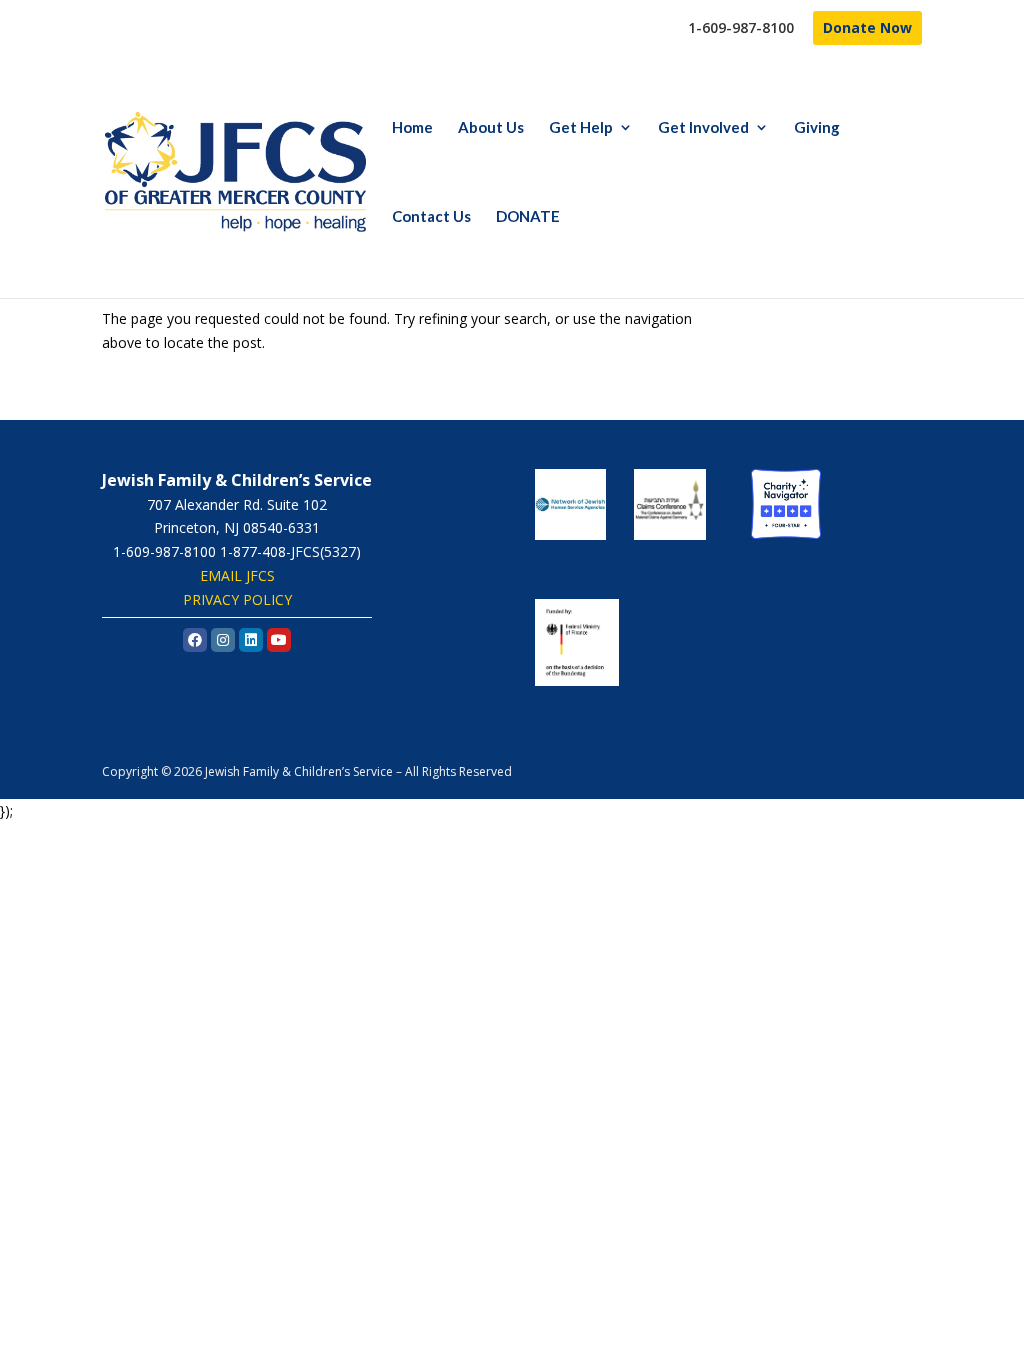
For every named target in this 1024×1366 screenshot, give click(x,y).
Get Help (581, 128)
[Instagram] (223, 640)
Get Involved (703, 128)
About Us (491, 128)
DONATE (528, 217)
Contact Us (431, 217)
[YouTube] (279, 640)
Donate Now (867, 27)
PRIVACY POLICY (237, 599)
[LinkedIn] (251, 640)
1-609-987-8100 (741, 29)
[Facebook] (195, 640)
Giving (817, 128)
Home (412, 128)
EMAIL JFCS (237, 575)
